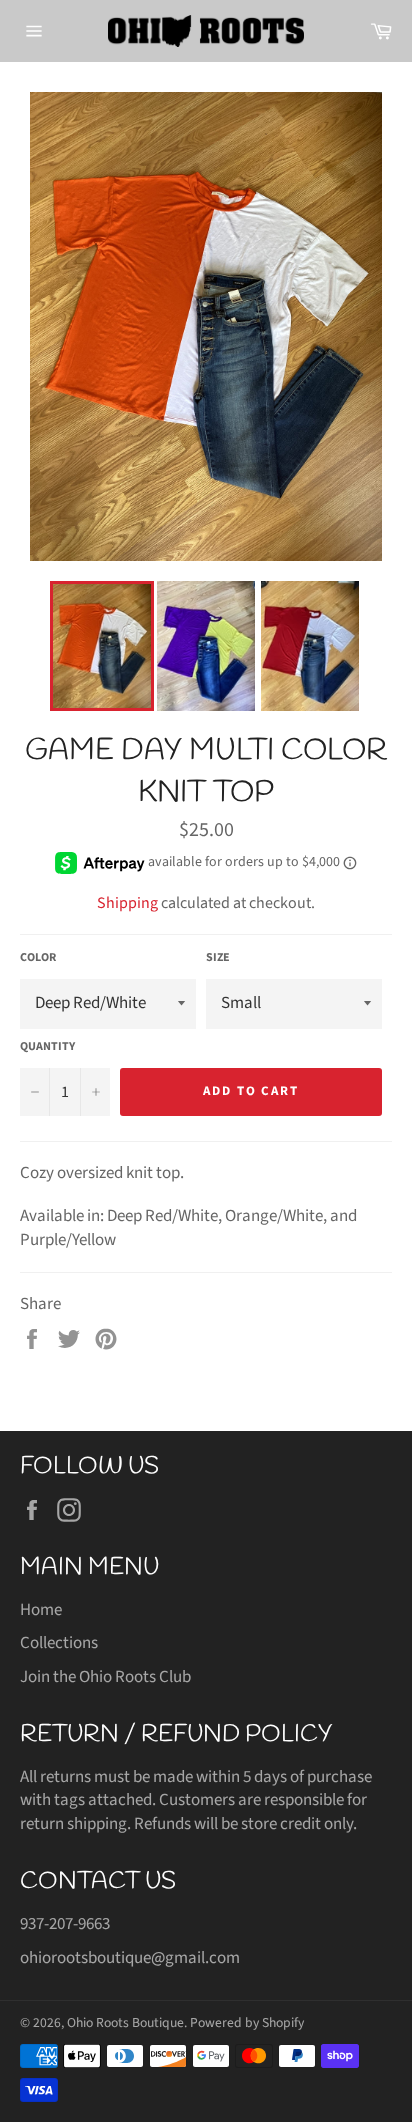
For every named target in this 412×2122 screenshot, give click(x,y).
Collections (59, 1643)
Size (218, 958)
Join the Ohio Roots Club (105, 1677)
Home (41, 1610)
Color (38, 958)
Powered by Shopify (247, 2022)
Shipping (127, 903)
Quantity (47, 1047)
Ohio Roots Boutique (125, 2022)
